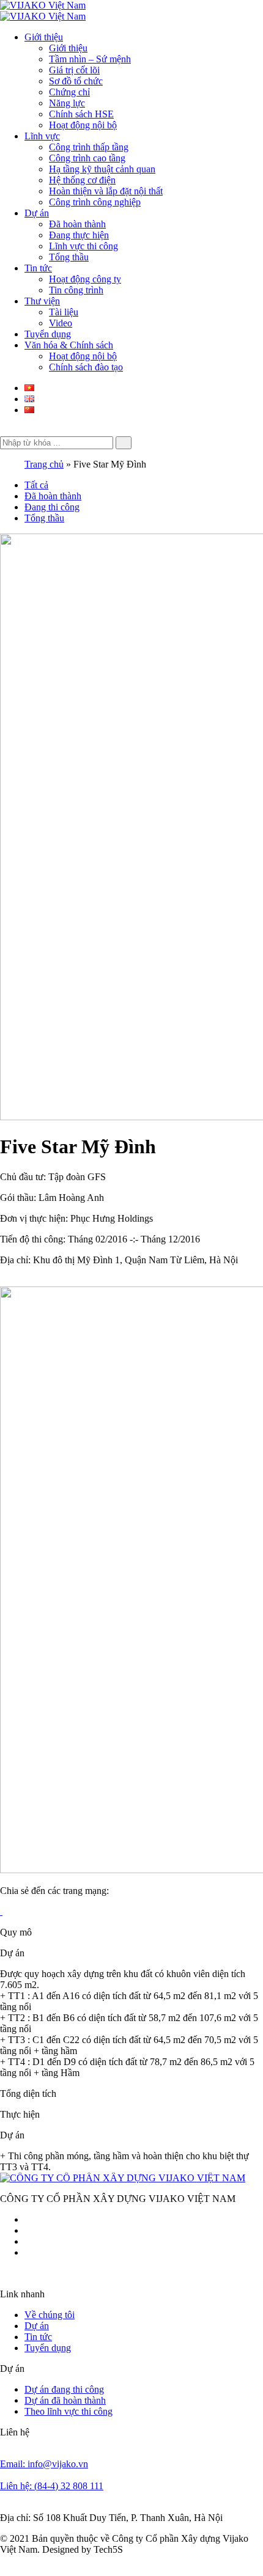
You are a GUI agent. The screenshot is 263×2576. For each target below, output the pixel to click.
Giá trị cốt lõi (74, 70)
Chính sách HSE (81, 114)
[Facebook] (1, 1911)
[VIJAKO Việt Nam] (43, 5)
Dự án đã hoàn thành (65, 2400)
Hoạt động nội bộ (83, 125)
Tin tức (38, 268)
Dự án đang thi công (64, 2389)
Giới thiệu (44, 37)
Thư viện (42, 301)
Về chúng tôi (50, 2315)
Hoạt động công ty (85, 279)
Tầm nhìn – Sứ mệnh (90, 59)
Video (61, 323)
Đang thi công (52, 507)
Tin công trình (76, 290)
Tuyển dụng (48, 334)
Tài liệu (64, 312)
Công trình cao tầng (87, 158)
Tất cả (36, 485)
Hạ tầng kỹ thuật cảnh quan (102, 169)
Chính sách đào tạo (86, 367)
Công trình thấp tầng (89, 147)
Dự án (37, 213)
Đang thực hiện (79, 235)
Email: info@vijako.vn (44, 2464)
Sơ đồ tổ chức (76, 81)
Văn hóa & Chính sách (69, 345)
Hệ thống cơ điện (82, 180)
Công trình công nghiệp (95, 202)
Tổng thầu (69, 257)
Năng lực (67, 103)
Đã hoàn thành (77, 224)
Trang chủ (44, 464)
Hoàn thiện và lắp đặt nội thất (106, 191)
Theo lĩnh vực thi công (69, 2411)
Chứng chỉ (69, 92)
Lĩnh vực (42, 136)
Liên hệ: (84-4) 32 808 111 (52, 2486)
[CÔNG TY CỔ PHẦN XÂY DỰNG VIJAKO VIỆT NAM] (123, 2178)
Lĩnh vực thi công (83, 246)
